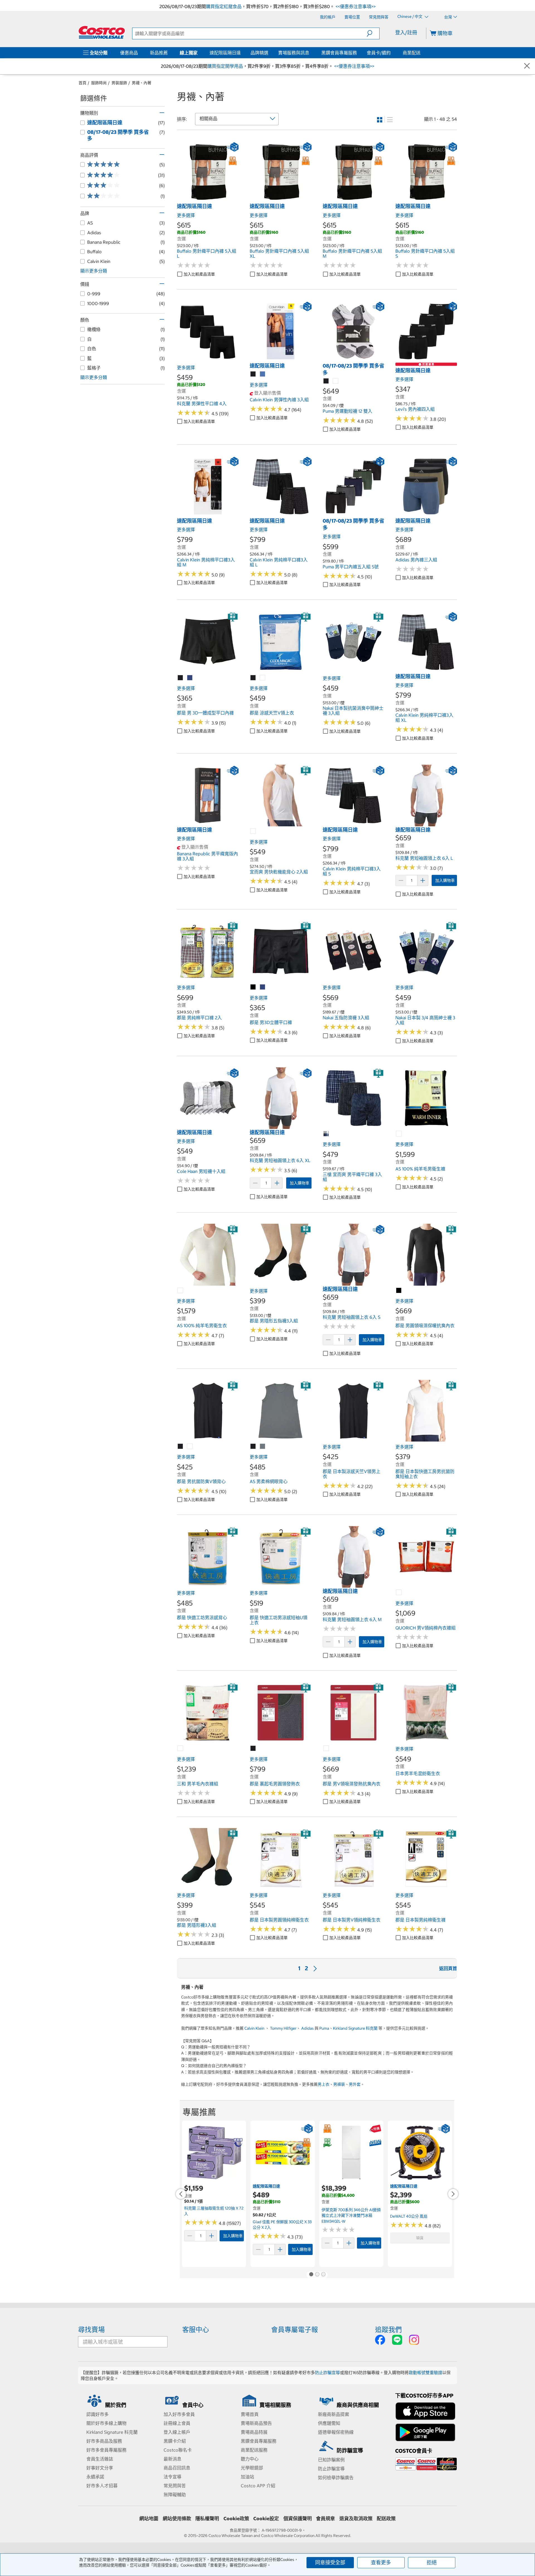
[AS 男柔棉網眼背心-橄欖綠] (263, 1447)
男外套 (355, 2084)
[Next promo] (453, 2194)
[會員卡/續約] (392, 53)
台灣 (448, 17)
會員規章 (325, 2519)
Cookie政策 (236, 2519)
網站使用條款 (177, 2519)
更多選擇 (186, 215)
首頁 (82, 83)
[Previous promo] (181, 2194)
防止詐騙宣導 (327, 2373)
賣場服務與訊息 (294, 53)
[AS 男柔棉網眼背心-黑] (253, 1447)
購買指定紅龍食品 (224, 6)
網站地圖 (149, 2519)
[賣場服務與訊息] (310, 53)
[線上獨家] (199, 53)
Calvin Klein (254, 2028)
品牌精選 (259, 53)
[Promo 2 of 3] (317, 2275)
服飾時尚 (99, 83)
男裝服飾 (119, 83)
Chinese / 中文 (410, 17)
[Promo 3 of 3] (323, 2275)
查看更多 (381, 2562)
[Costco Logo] (102, 32)
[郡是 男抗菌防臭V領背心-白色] (190, 1447)
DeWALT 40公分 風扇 (409, 2216)
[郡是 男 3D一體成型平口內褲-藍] (190, 678)
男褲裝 (339, 2084)
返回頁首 (448, 1968)
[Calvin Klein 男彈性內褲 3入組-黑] (253, 374)
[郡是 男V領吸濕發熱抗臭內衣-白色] (326, 1749)
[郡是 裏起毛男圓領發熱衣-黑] (253, 1749)
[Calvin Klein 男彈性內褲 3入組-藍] (263, 374)
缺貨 (420, 2238)
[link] (208, 200)
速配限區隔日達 (225, 53)
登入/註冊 (406, 32)
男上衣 (324, 2084)
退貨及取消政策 (356, 2519)
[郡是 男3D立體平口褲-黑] (253, 987)
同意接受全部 (330, 2562)
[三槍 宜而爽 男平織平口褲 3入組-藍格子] (326, 1134)
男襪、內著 (142, 83)
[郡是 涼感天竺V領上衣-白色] (263, 678)
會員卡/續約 (379, 53)
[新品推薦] (169, 53)
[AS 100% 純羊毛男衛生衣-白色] (181, 1291)
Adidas (307, 2028)
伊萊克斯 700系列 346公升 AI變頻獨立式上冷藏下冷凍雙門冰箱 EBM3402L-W (351, 2216)
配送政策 (386, 2519)
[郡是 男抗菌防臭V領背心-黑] (181, 1447)
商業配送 (412, 53)
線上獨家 (189, 53)
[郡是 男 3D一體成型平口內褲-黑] (181, 678)
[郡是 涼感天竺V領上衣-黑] (253, 678)
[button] (373, 33)
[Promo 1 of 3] (311, 2275)
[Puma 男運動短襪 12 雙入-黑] (326, 381)
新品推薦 (159, 53)
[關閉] (527, 66)
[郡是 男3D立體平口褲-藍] (263, 987)
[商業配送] (422, 53)
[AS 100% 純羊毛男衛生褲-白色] (399, 1134)
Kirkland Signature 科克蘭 (355, 2028)
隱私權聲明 (207, 2519)
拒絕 (432, 2562)
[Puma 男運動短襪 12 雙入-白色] (336, 381)
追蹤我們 (388, 2329)
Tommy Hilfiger (283, 2028)
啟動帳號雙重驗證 (425, 2373)
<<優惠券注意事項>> (355, 6)
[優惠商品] (139, 53)
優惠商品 (129, 53)
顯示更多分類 (94, 271)
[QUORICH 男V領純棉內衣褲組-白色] (399, 1593)
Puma (324, 2028)
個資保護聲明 (298, 2519)
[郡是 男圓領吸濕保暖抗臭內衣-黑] (399, 1291)
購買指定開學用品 (225, 66)
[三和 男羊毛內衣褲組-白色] (181, 1749)
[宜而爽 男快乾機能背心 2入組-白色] (253, 831)
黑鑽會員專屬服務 (339, 53)
